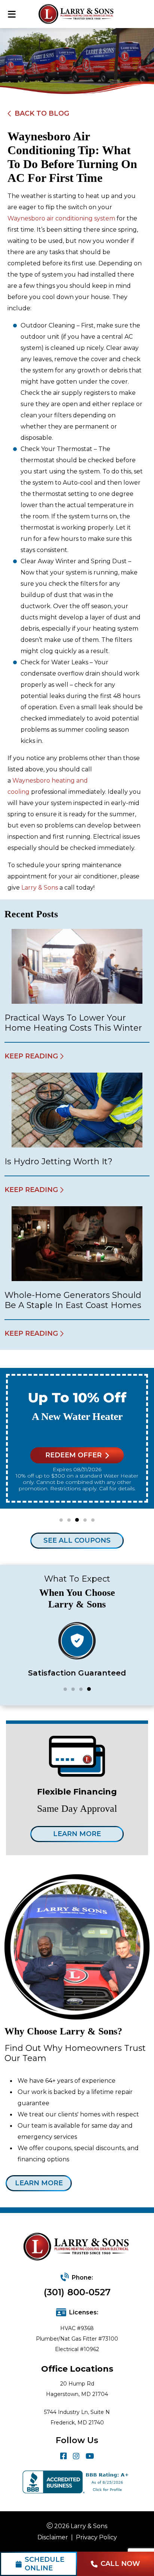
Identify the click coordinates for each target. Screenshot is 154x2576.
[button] (61, 1520)
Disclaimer (53, 2537)
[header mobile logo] (77, 14)
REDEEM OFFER (73, 1455)
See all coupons (77, 1540)
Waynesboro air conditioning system (61, 218)
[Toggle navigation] (12, 14)
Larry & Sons (40, 888)
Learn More (77, 1834)
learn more (39, 2183)
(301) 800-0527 (77, 2292)
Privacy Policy (96, 2537)
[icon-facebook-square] (64, 2456)
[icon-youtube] (90, 2456)
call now (120, 2564)
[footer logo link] (77, 2247)
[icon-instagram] (76, 2456)
